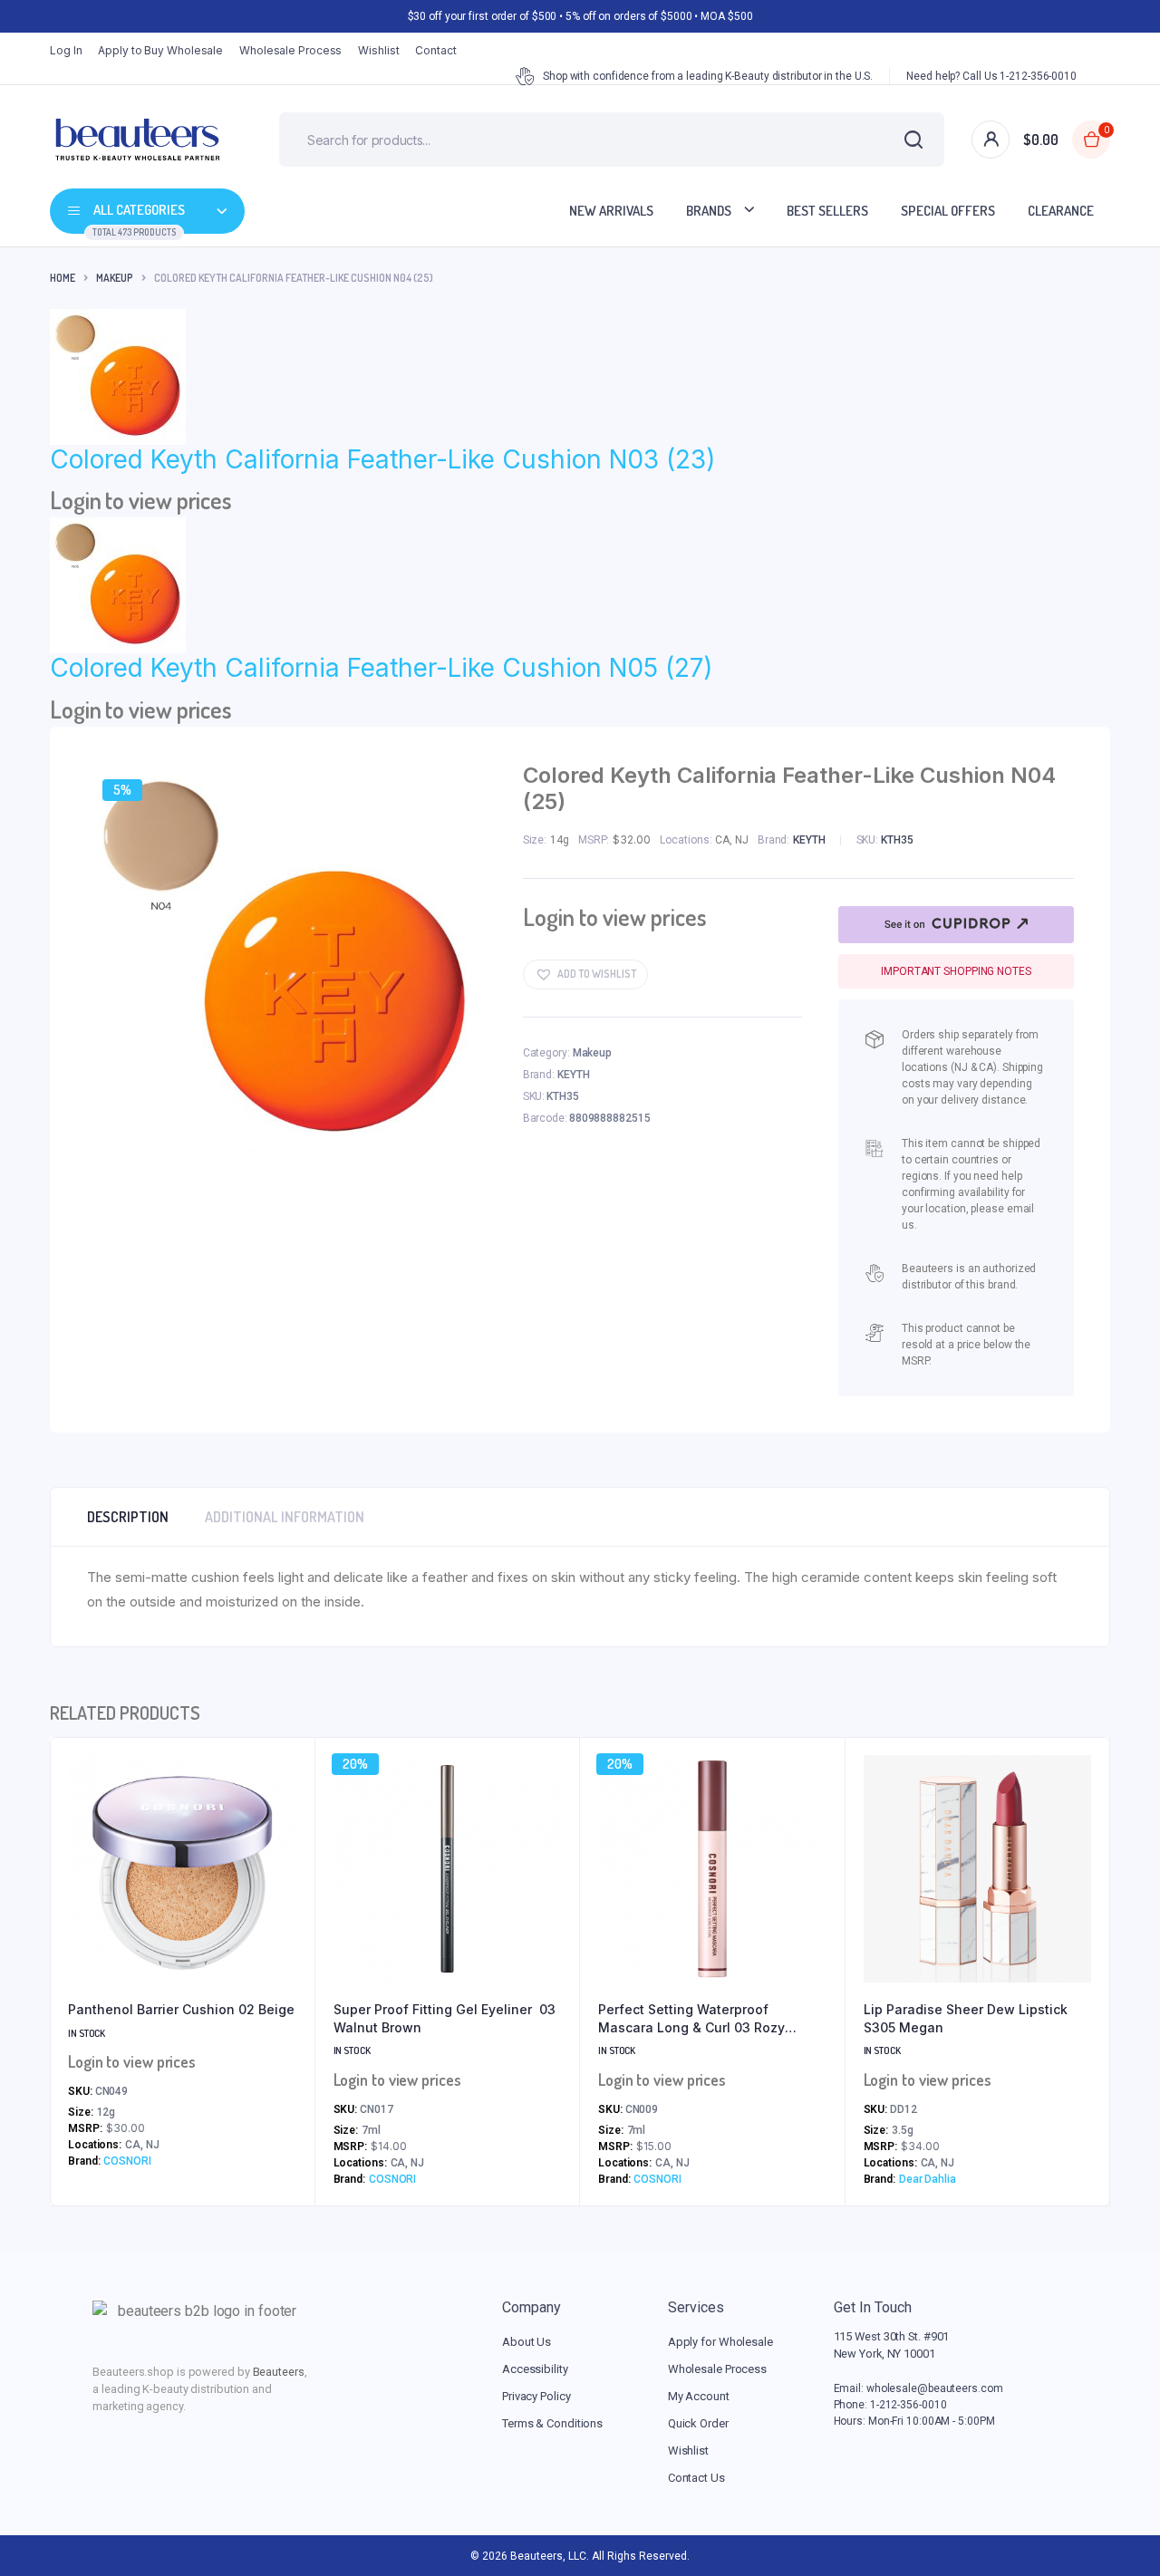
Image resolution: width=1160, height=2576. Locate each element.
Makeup (115, 278)
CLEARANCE (1061, 211)
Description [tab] (128, 1517)
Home (63, 278)
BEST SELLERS (827, 211)
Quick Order (698, 2423)
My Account (699, 2396)
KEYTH (809, 840)
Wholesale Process (290, 50)
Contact (435, 50)
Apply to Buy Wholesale (160, 50)
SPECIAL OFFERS (948, 211)
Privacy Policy (536, 2396)
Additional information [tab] (285, 1517)
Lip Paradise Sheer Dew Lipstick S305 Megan (966, 2018)
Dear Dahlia (928, 2179)
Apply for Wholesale (720, 2342)
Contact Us (696, 2478)
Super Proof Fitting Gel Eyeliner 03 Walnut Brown (445, 2018)
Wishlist (378, 50)
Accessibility (535, 2369)
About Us (527, 2342)
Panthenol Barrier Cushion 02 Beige (181, 2009)
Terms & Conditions (552, 2423)
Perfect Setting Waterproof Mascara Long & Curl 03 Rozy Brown (691, 2019)
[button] (585, 974)
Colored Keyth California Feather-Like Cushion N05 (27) (381, 668)
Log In (66, 50)
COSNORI (127, 2161)
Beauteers (279, 2372)
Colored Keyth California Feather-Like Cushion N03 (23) (382, 459)
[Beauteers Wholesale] (137, 140)
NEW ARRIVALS (611, 211)
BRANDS (709, 211)
